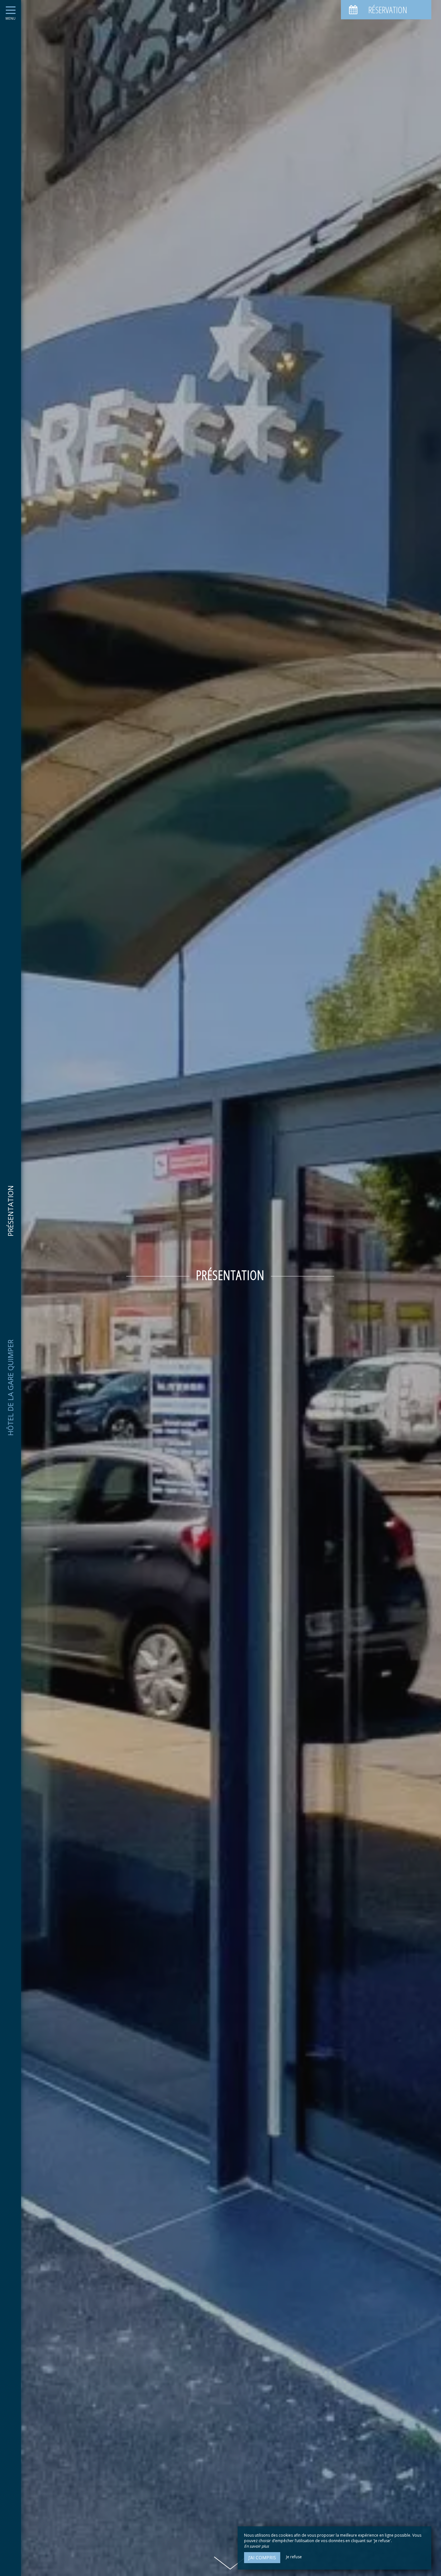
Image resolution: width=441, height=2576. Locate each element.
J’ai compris (262, 2557)
